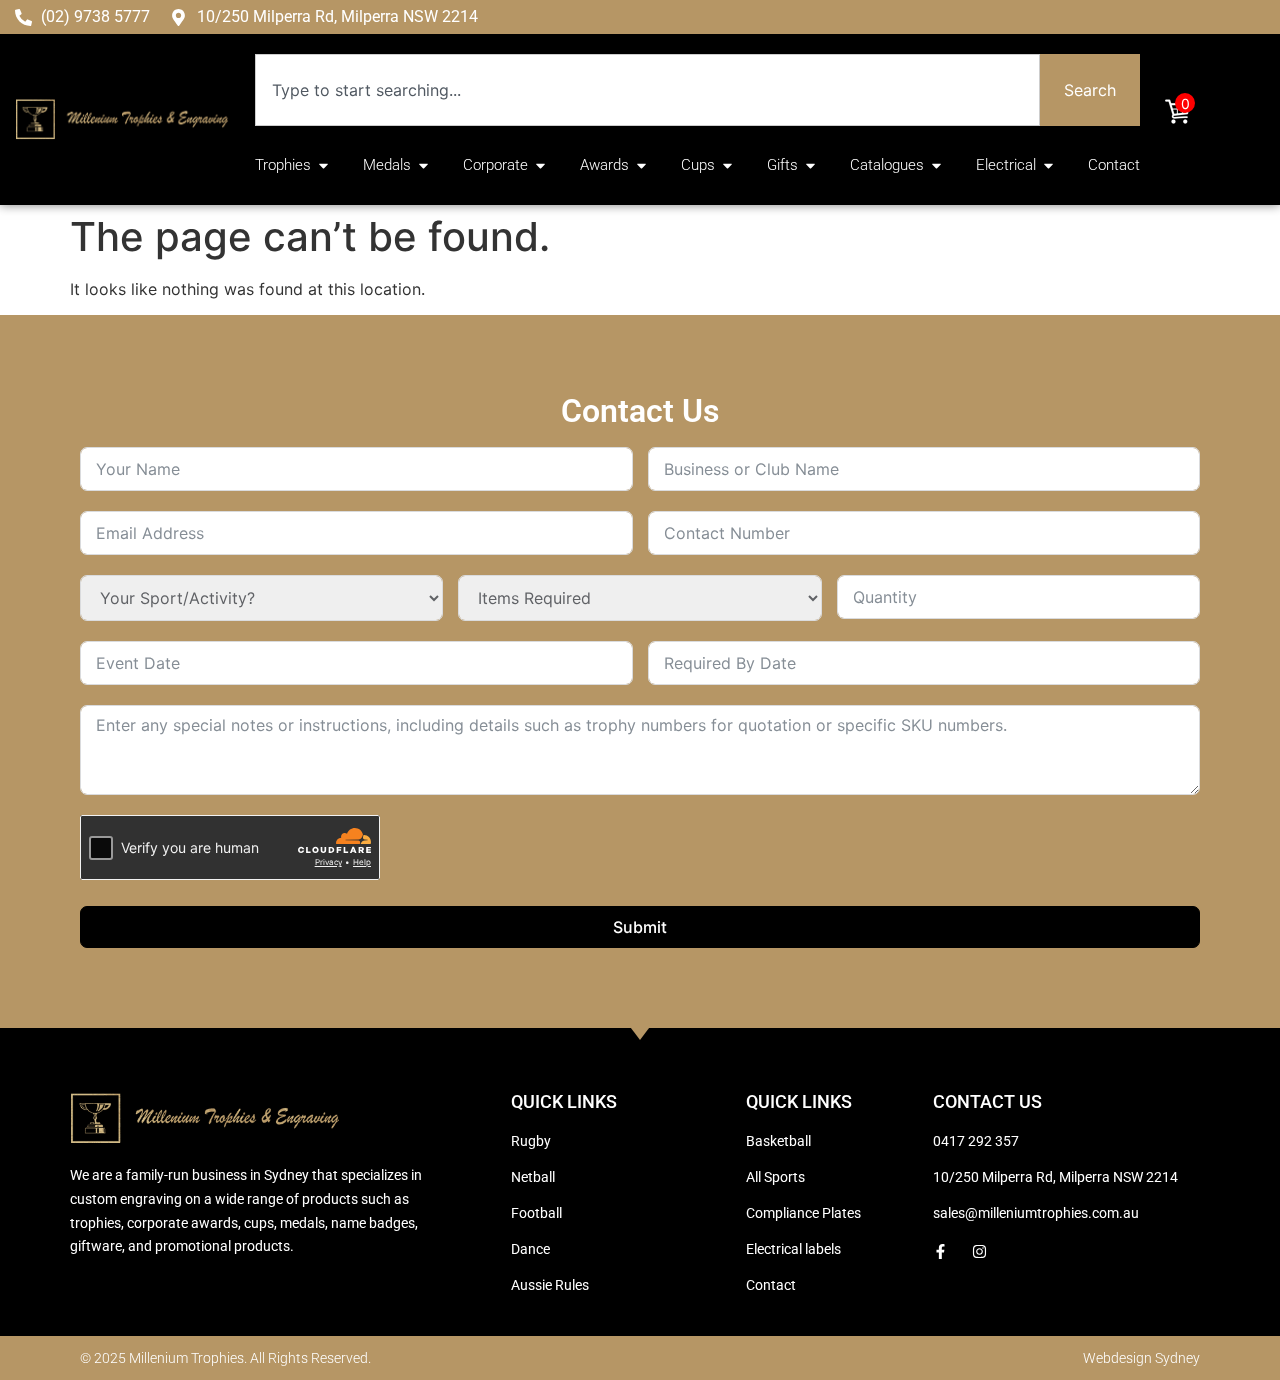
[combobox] (647, 90)
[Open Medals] (423, 165)
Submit (640, 927)
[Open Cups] (727, 165)
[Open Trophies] (323, 165)
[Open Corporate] (540, 165)
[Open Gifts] (810, 165)
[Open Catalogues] (936, 165)
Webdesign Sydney (1141, 1358)
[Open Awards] (641, 165)
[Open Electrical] (1048, 165)
